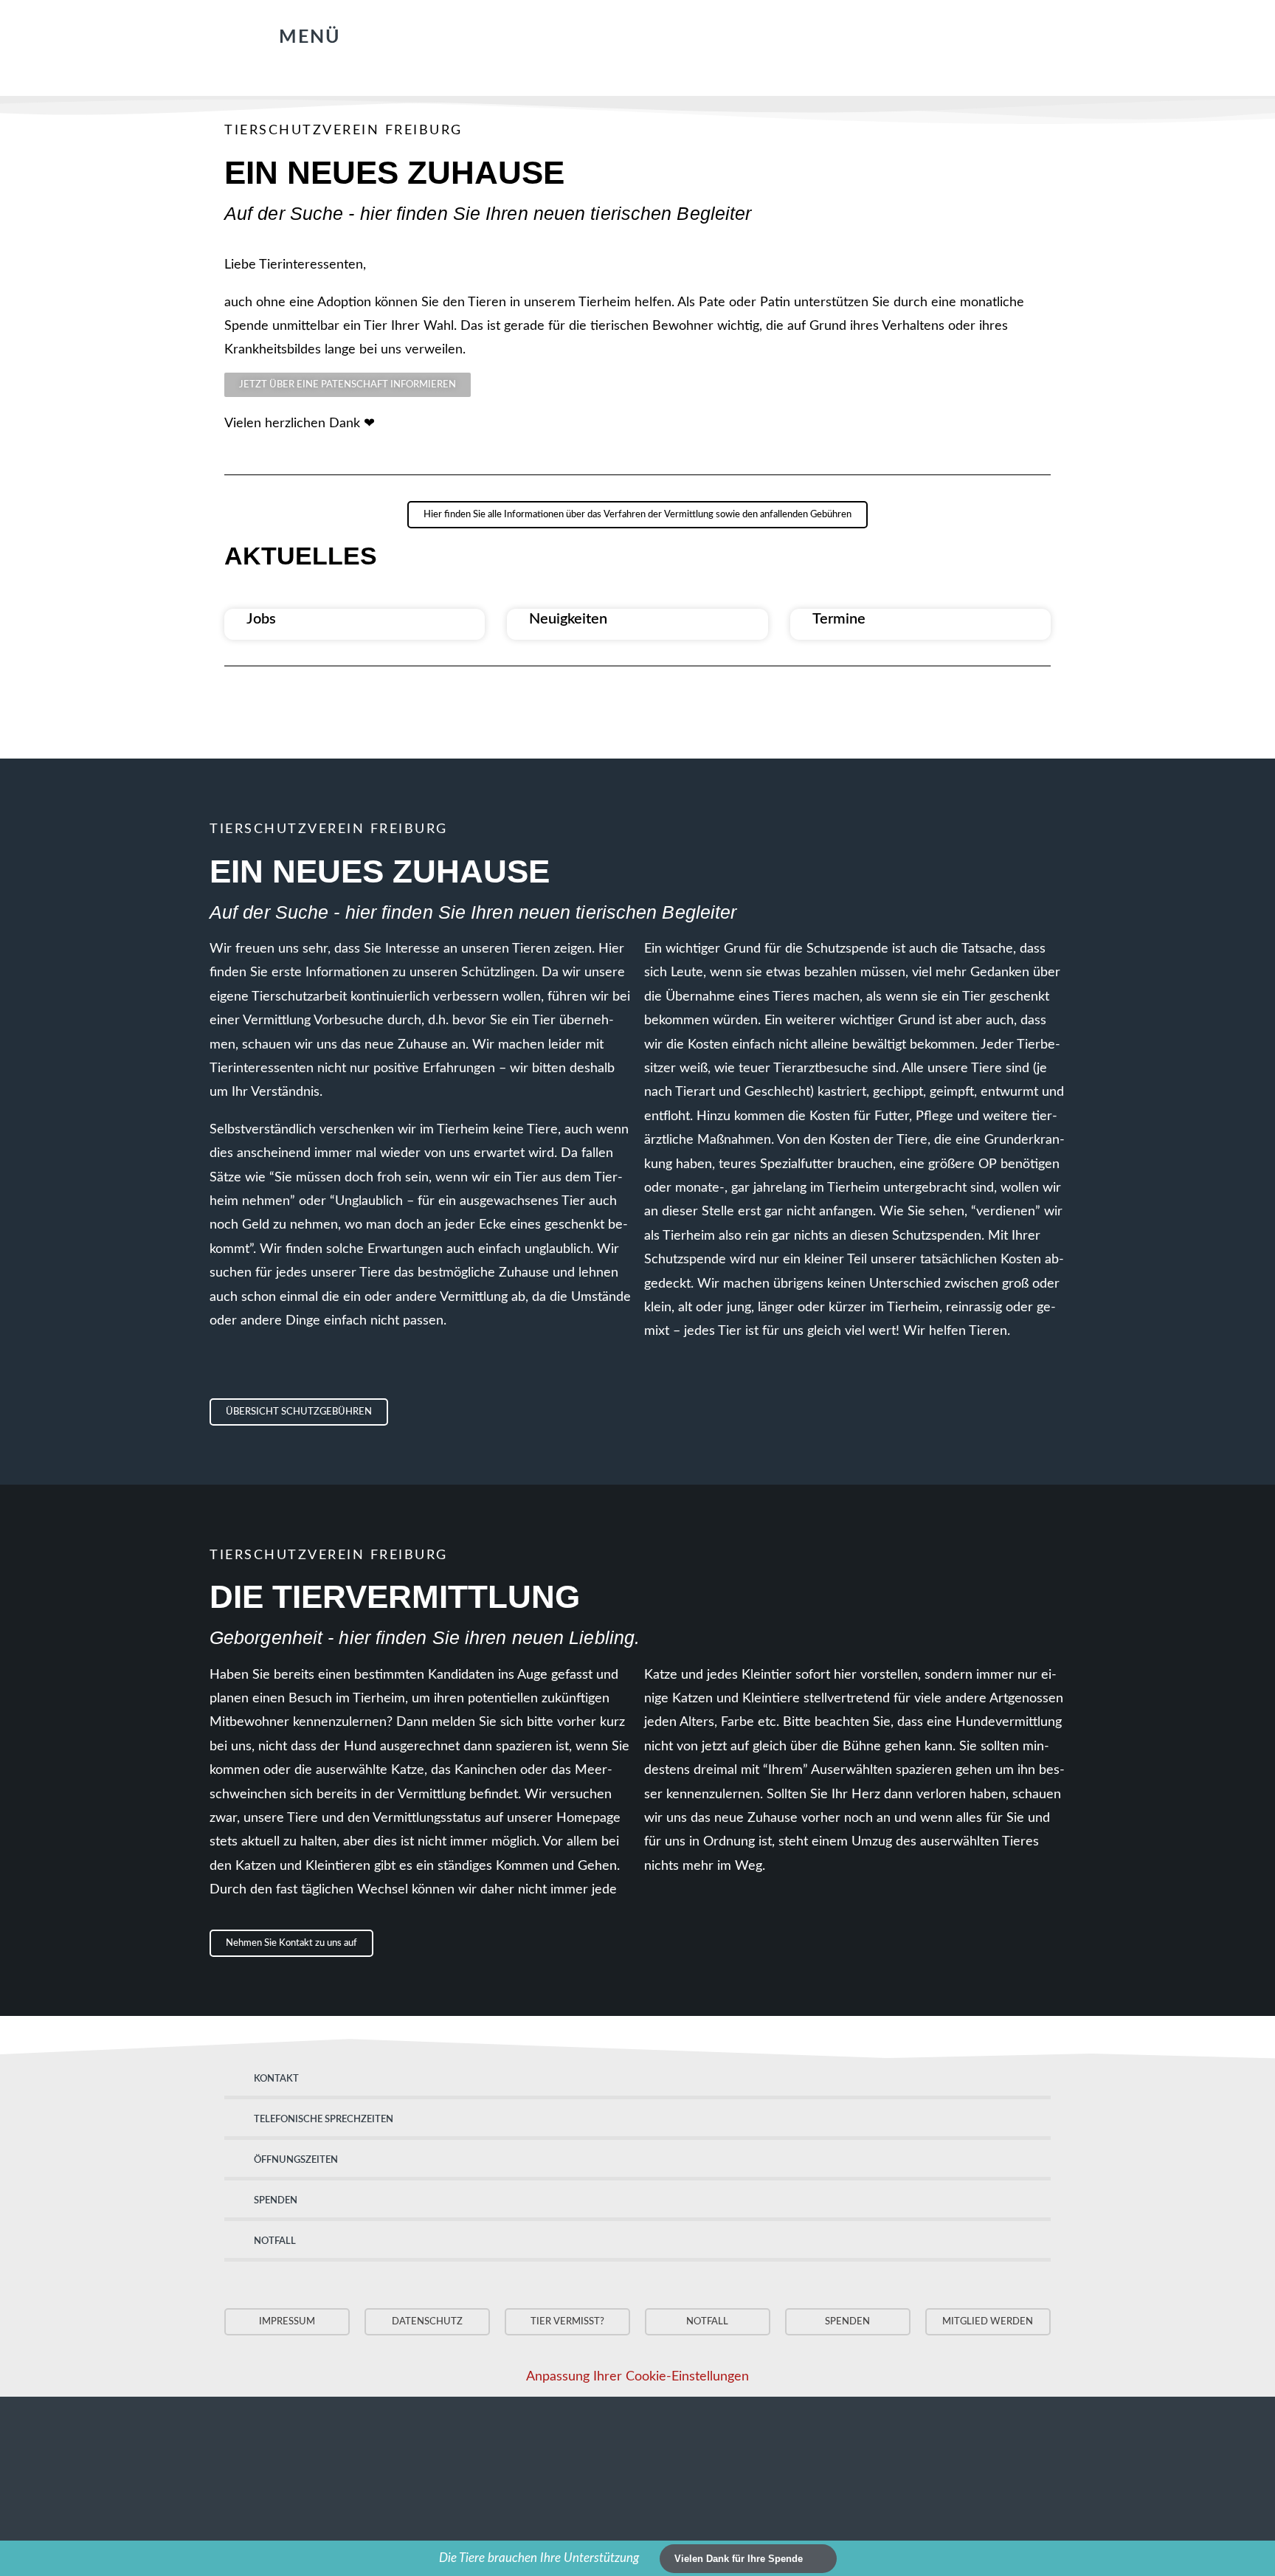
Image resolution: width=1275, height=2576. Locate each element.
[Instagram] (721, 34)
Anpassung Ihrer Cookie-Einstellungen (637, 2377)
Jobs (261, 619)
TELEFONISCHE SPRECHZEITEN (324, 2120)
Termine (839, 619)
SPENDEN (276, 2201)
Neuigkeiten (568, 619)
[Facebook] (691, 34)
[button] (293, 38)
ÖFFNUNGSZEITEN (296, 2160)
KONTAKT (276, 2079)
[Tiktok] (750, 34)
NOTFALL (275, 2241)
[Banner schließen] (1262, 2559)
